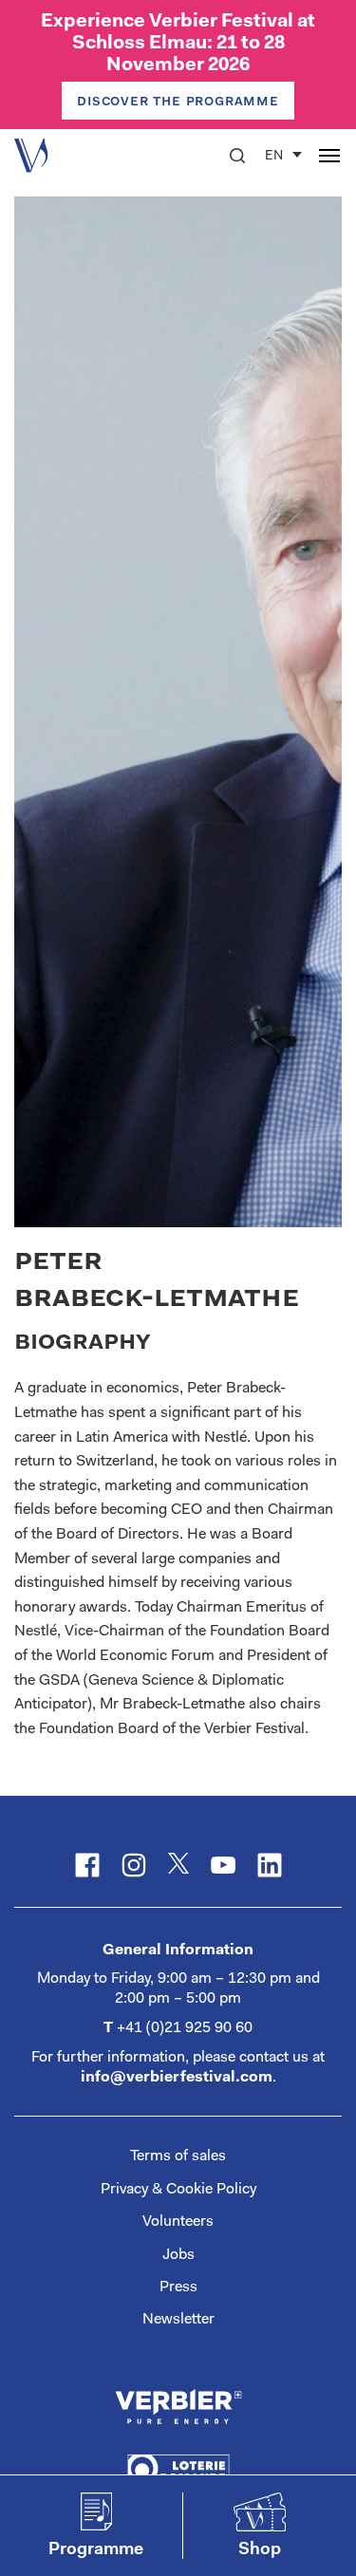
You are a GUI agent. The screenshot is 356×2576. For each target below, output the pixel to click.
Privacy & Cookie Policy (178, 2190)
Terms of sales (178, 2156)
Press (178, 2287)
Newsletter (178, 2320)
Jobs (178, 2255)
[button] (237, 156)
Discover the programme (178, 102)
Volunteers (178, 2222)
